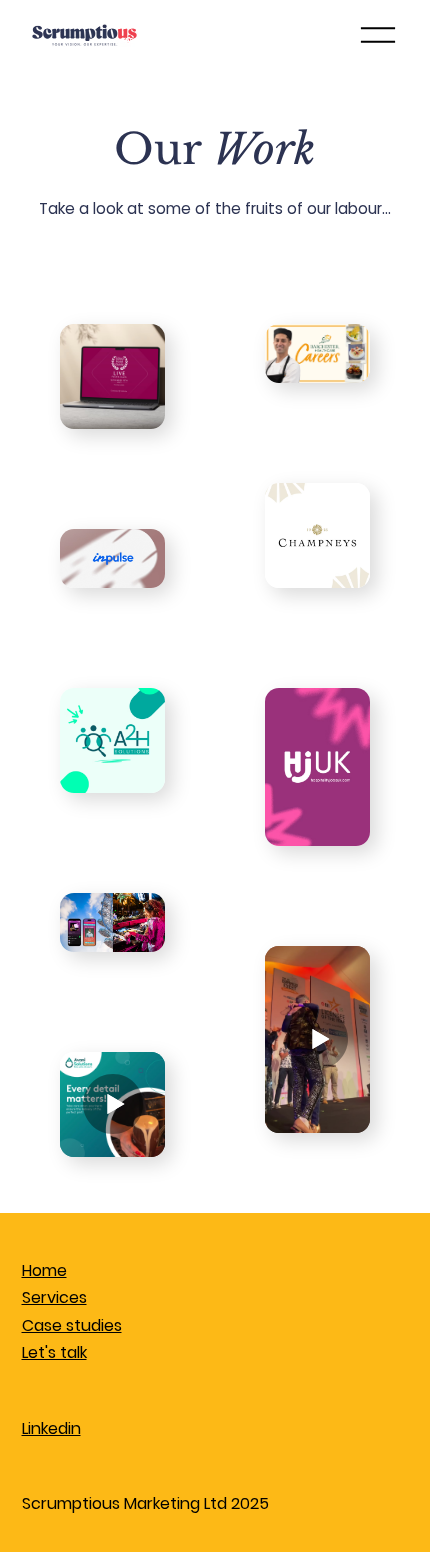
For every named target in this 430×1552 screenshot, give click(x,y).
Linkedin (51, 1428)
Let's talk (54, 1352)
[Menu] (379, 35)
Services (54, 1297)
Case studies (72, 1325)
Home (44, 1270)
